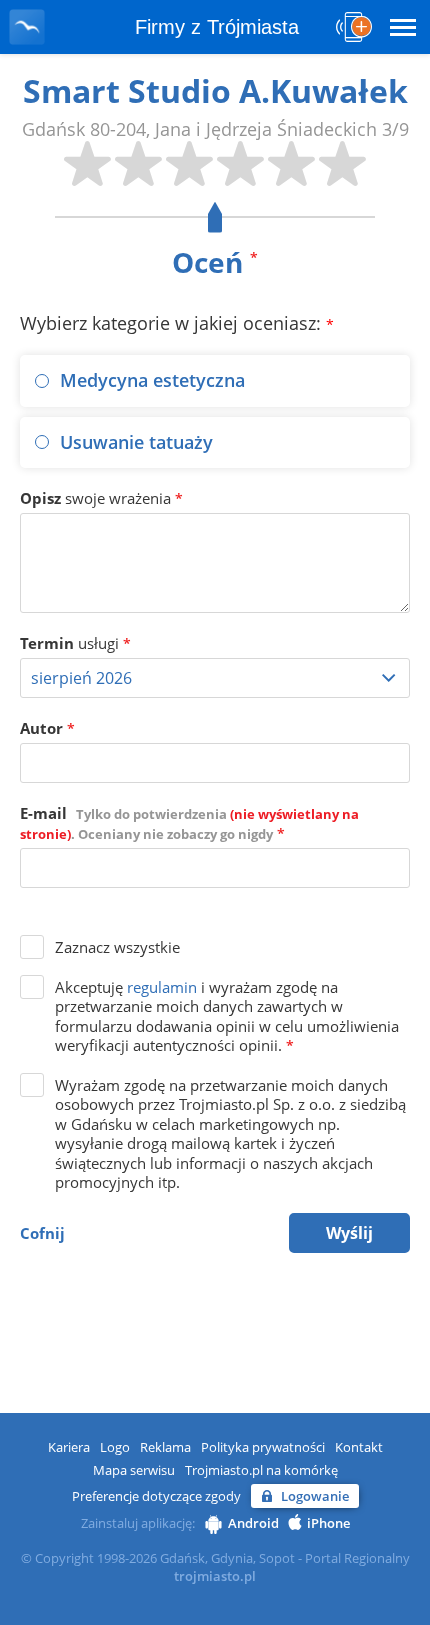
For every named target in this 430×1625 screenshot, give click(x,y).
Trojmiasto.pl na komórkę (261, 1470)
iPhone (328, 1523)
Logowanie (315, 1496)
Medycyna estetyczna (152, 380)
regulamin (162, 987)
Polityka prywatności (263, 1447)
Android (253, 1523)
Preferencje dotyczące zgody (156, 1496)
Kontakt (359, 1447)
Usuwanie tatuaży (136, 442)
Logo (115, 1447)
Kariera (69, 1447)
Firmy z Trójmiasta (217, 27)
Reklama (165, 1447)
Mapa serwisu (134, 1470)
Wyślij (349, 1233)
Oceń (215, 262)
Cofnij (42, 1233)
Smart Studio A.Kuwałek (215, 90)
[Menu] (403, 27)
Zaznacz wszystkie (117, 947)
